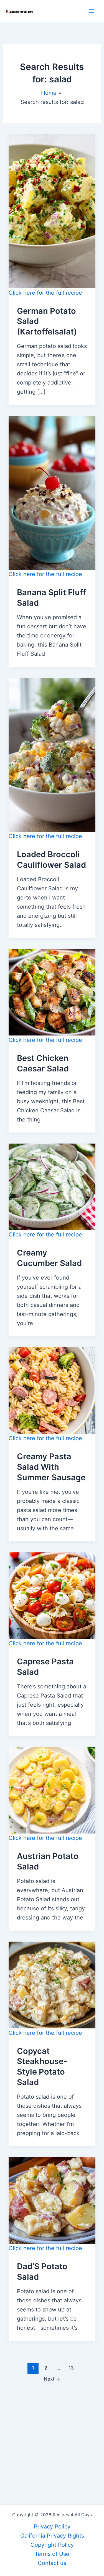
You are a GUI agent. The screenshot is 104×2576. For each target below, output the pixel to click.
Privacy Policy (52, 2527)
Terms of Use (52, 2554)
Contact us (52, 2563)
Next (52, 2379)
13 (71, 2368)
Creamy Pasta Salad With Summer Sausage (51, 1467)
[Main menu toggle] (92, 11)
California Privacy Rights (52, 2536)
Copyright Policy (52, 2545)
